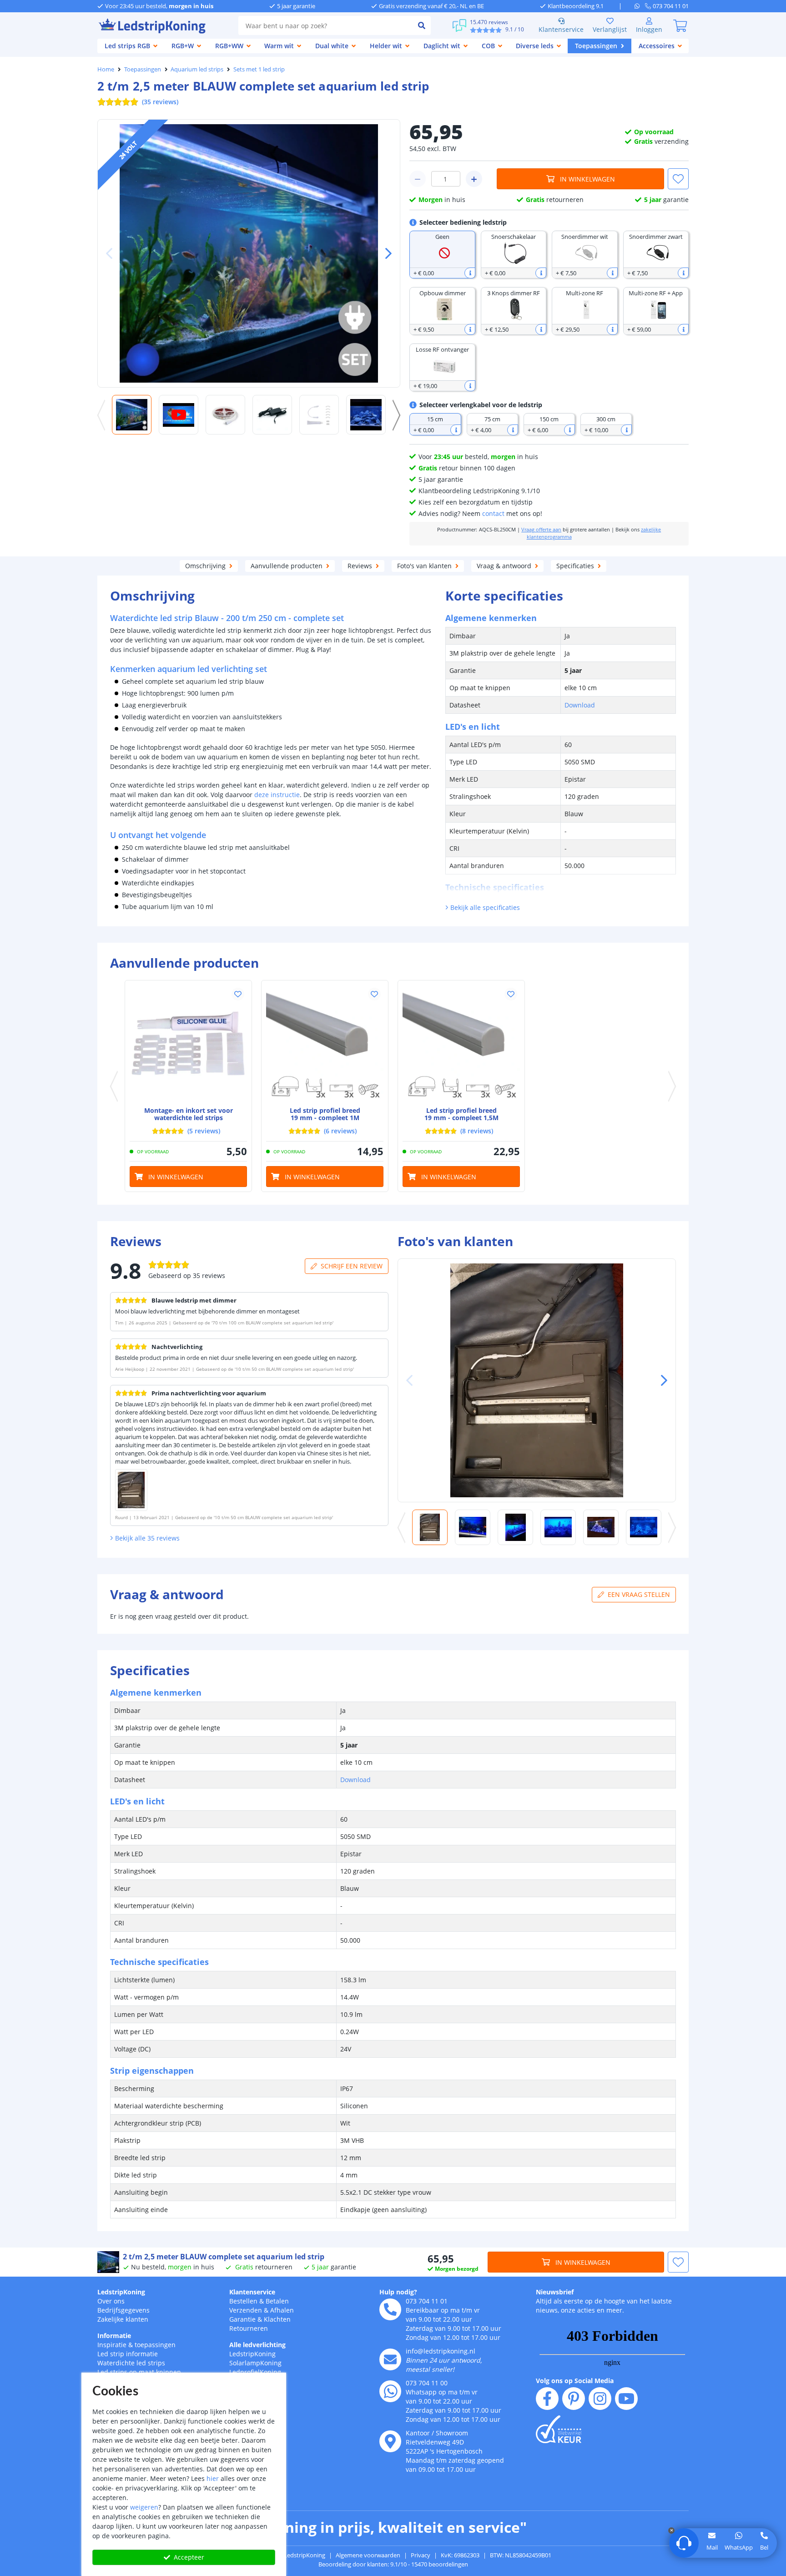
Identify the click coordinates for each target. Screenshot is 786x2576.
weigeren (144, 2507)
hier (213, 2478)
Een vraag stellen (639, 1594)
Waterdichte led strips (131, 2363)
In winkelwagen (587, 179)
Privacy (421, 2555)
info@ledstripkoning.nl (441, 2351)
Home (106, 69)
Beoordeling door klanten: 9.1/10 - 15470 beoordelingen (393, 2564)
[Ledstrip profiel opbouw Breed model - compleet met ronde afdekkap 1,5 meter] (461, 1044)
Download (580, 705)
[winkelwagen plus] (474, 179)
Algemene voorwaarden (368, 2555)
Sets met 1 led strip (259, 69)
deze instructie (277, 795)
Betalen (277, 2301)
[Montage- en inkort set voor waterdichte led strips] (188, 1044)
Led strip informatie (128, 2354)
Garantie (242, 2319)
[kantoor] (390, 2441)
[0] (680, 25)
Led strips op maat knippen (139, 2372)
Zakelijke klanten (123, 2319)
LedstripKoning (121, 2292)
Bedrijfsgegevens (123, 2310)
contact (493, 513)
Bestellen (243, 2301)
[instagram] (600, 2399)
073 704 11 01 (427, 2301)
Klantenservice (561, 29)
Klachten (277, 2319)
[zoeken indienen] (422, 25)
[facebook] (547, 2399)
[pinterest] (574, 2399)
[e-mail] (390, 2359)
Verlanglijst (610, 29)
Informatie (114, 2336)
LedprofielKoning (255, 2372)
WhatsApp (739, 2547)
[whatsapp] (640, 6)
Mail (712, 2547)
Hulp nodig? (398, 2292)
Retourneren (249, 2328)
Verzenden (246, 2310)
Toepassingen (143, 69)
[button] (385, 253)
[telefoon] (390, 2309)
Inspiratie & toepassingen (136, 2345)
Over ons (111, 2301)
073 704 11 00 (427, 2383)
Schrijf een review (352, 1266)
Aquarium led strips (197, 69)
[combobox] (325, 25)
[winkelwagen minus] (418, 179)
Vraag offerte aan (541, 530)
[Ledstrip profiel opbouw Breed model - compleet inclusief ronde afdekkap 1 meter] (325, 1044)
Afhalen (282, 2310)
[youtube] (626, 2399)
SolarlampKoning (255, 2363)
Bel (764, 2547)
